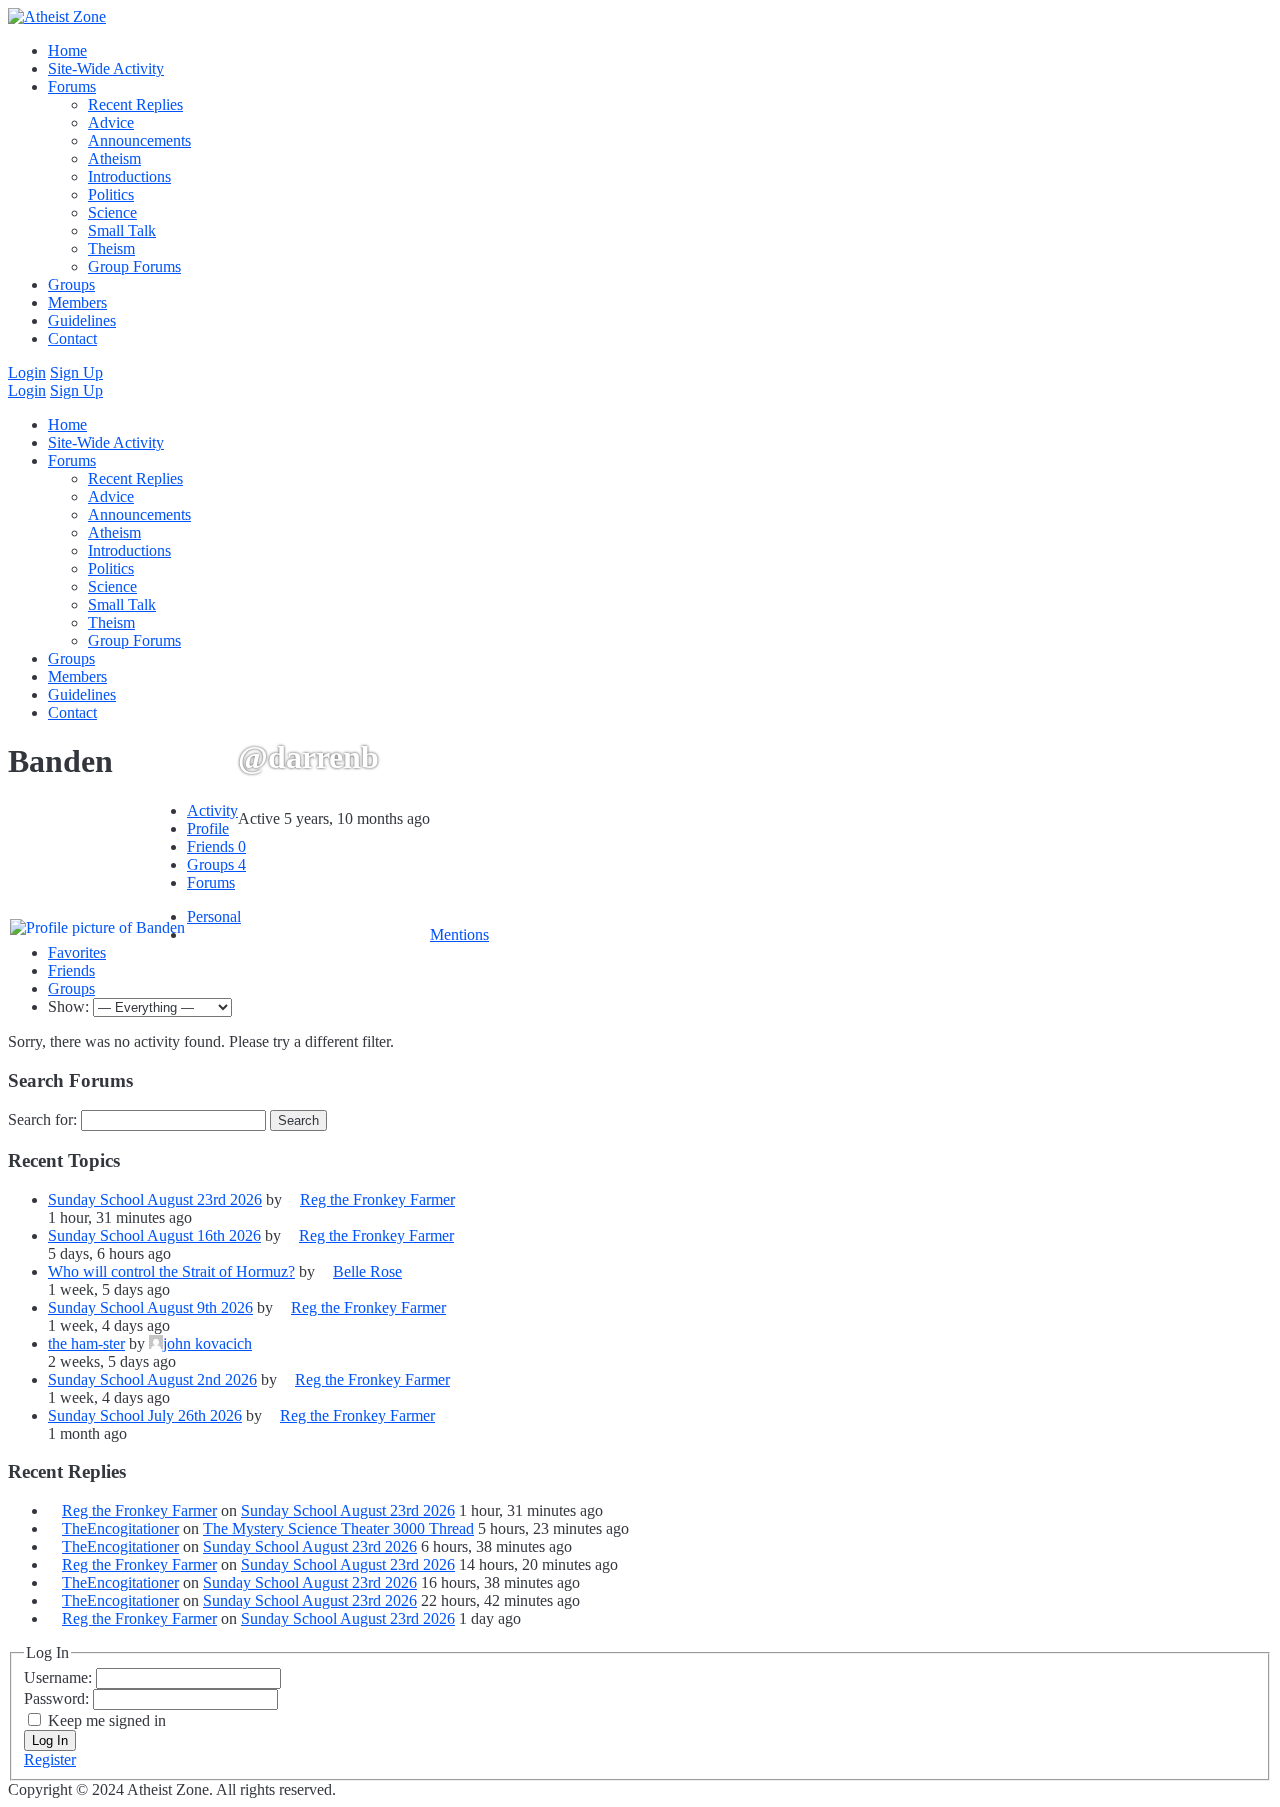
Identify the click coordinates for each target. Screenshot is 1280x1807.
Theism (111, 248)
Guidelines (82, 320)
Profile (208, 828)
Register (50, 1759)
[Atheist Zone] (57, 16)
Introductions (129, 176)
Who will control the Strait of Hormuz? (171, 1271)
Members (77, 302)
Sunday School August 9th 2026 (150, 1307)
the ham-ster (86, 1343)
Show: (68, 1006)
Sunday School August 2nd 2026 (152, 1379)
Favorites (77, 952)
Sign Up (76, 372)
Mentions (459, 934)
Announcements (139, 140)
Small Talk (122, 230)
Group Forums (134, 266)
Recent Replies (135, 104)
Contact (72, 338)
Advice (111, 122)
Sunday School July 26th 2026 (145, 1415)
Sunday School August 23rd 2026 (155, 1199)
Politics (111, 194)
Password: (58, 1698)
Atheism (114, 158)
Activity (212, 810)
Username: (60, 1677)
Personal (214, 916)
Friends (216, 846)
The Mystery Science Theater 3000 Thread (338, 1528)
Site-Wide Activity (106, 68)
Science (112, 212)
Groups (71, 284)
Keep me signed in (107, 1720)
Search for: (42, 1119)
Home (67, 50)
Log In (50, 1740)
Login (27, 372)
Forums (72, 86)
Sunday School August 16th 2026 (154, 1235)
